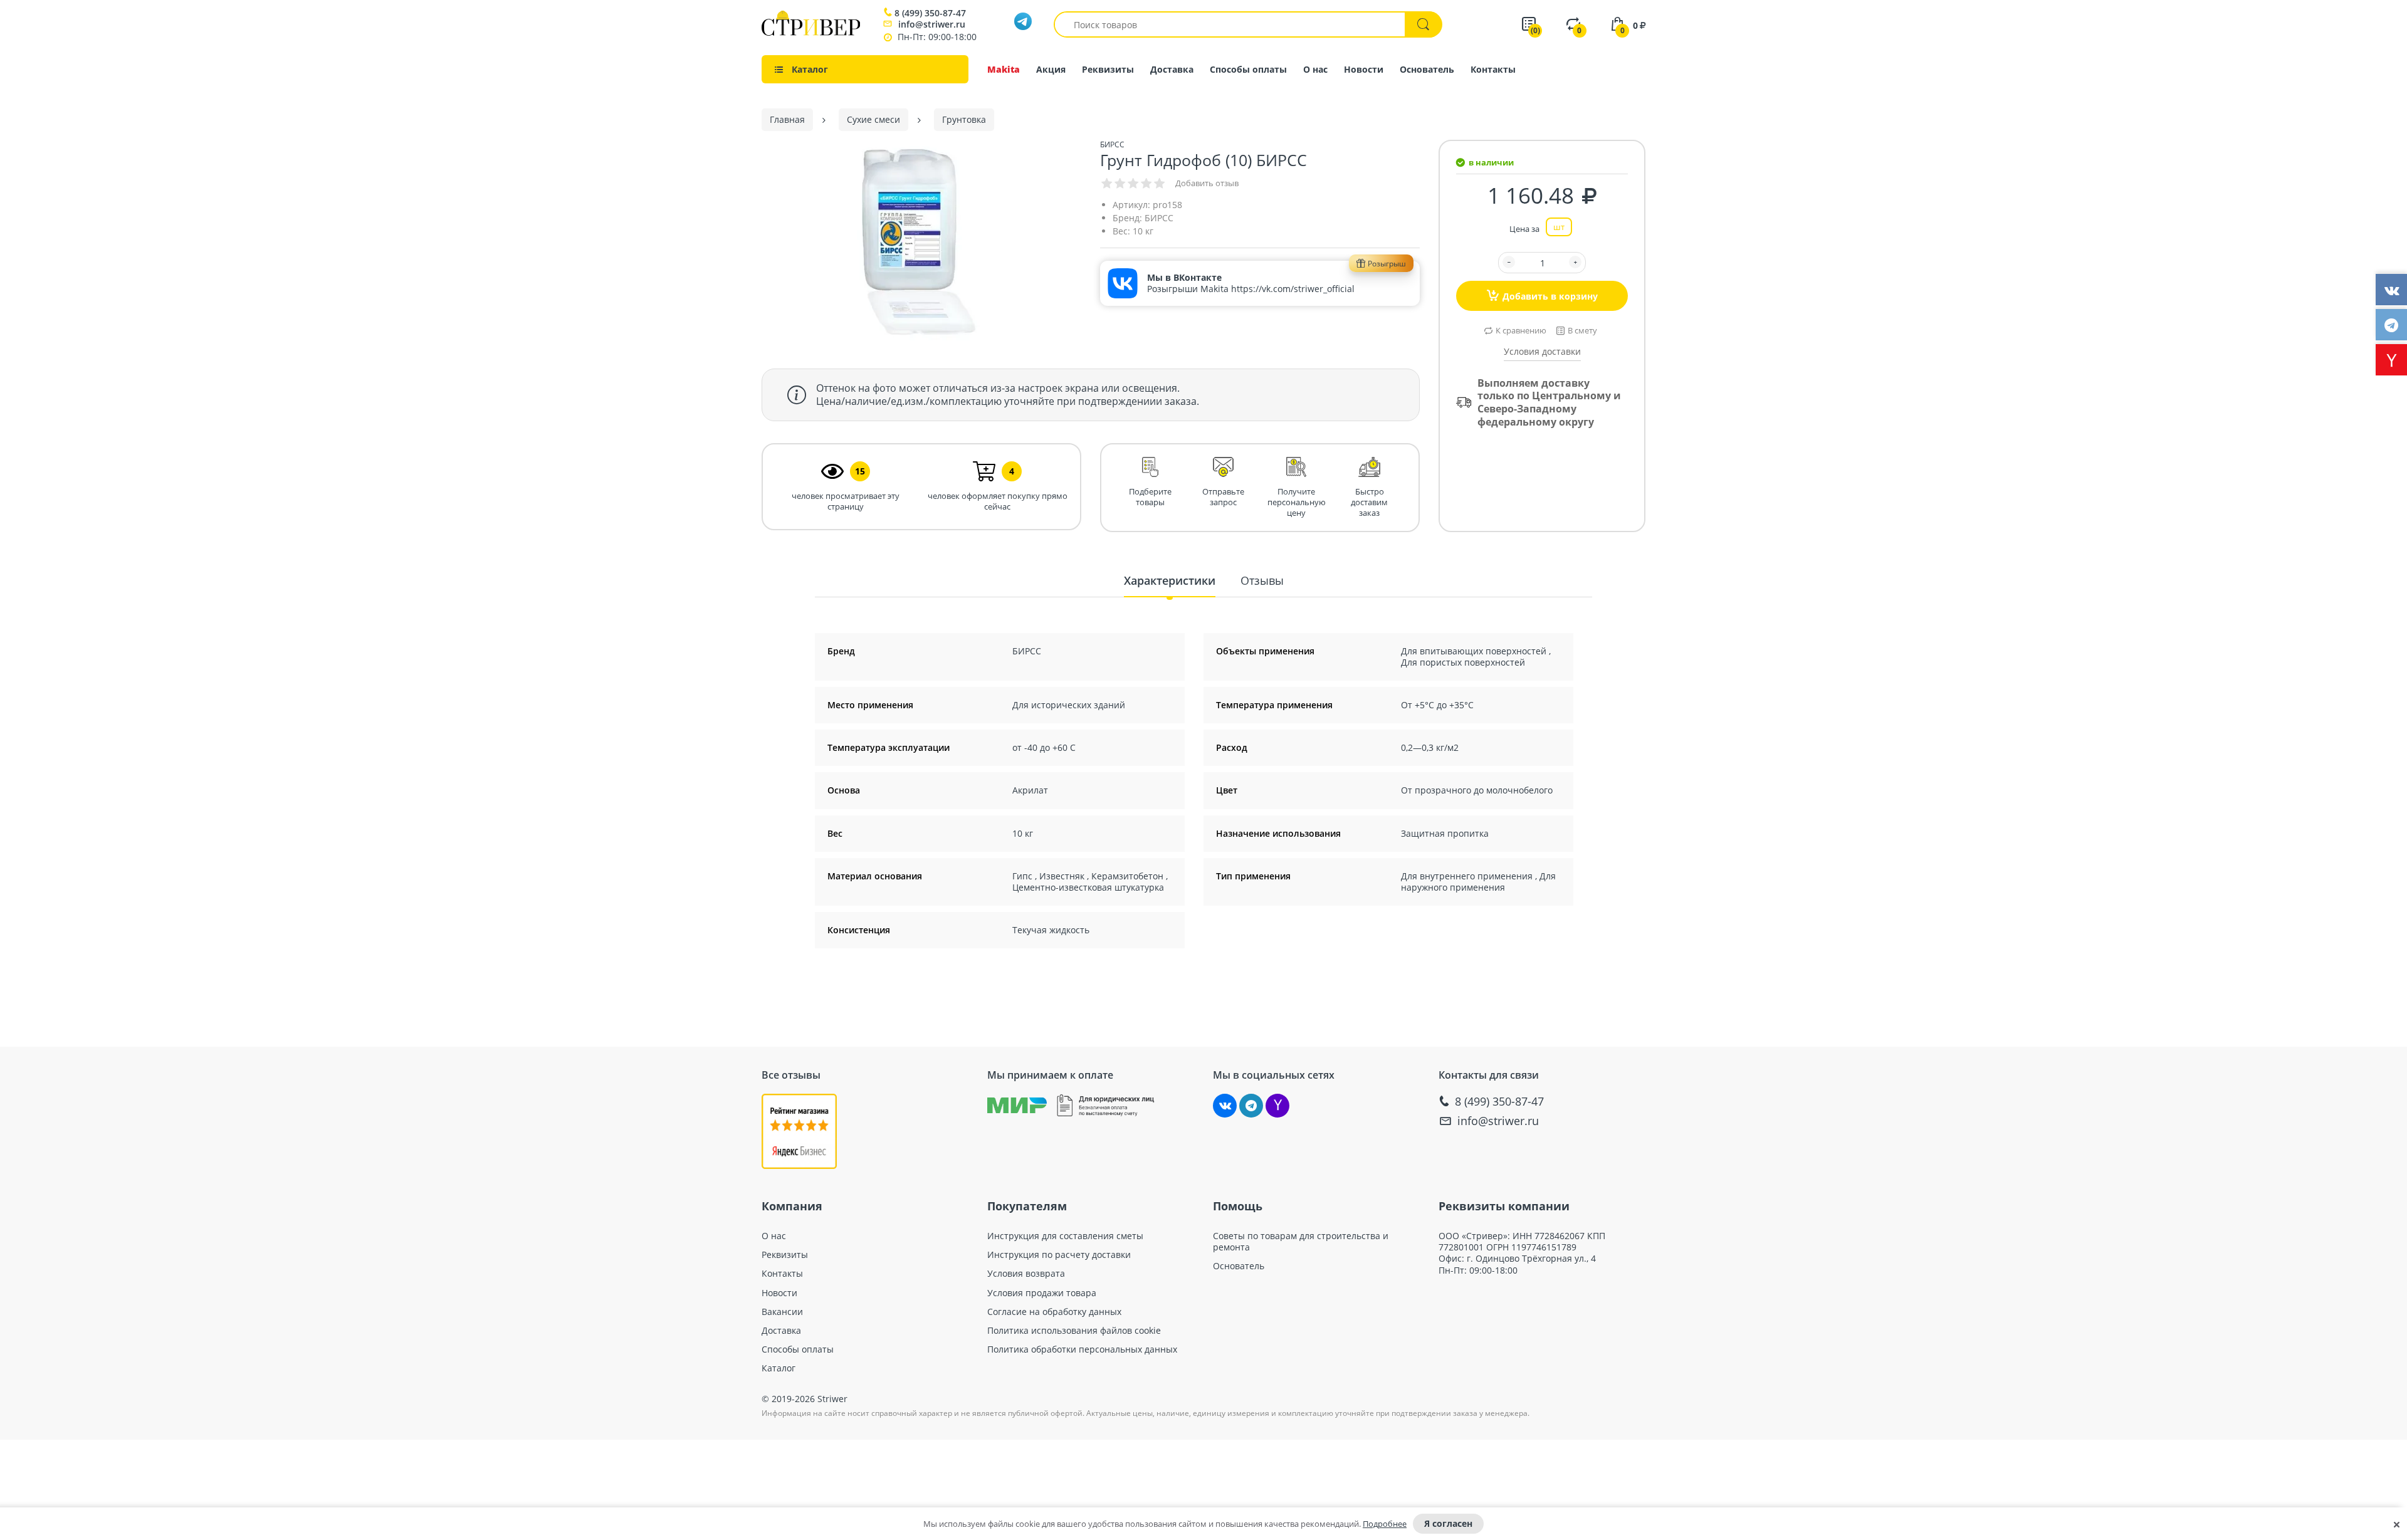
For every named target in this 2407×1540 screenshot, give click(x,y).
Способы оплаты (1248, 69)
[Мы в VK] (1225, 1106)
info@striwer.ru (932, 24)
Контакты (1493, 69)
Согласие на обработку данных (1054, 1312)
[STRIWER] (811, 32)
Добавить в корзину (1550, 296)
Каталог (779, 1368)
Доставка (1172, 69)
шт (1559, 227)
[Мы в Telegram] (1251, 1106)
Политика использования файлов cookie (1074, 1331)
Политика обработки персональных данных (1082, 1349)
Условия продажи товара (1042, 1293)
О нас (1315, 69)
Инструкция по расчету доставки (1059, 1255)
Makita (1004, 69)
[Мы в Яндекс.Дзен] (1277, 1106)
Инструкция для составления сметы (1065, 1236)
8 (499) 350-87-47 (930, 13)
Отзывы (1262, 580)
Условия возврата (1026, 1274)
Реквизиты (1108, 69)
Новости (1364, 69)
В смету (1582, 330)
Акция (1051, 69)
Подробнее (1385, 1524)
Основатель (1427, 69)
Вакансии (782, 1312)
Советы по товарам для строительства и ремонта (1301, 1242)
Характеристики (1170, 580)
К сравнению (1521, 330)
